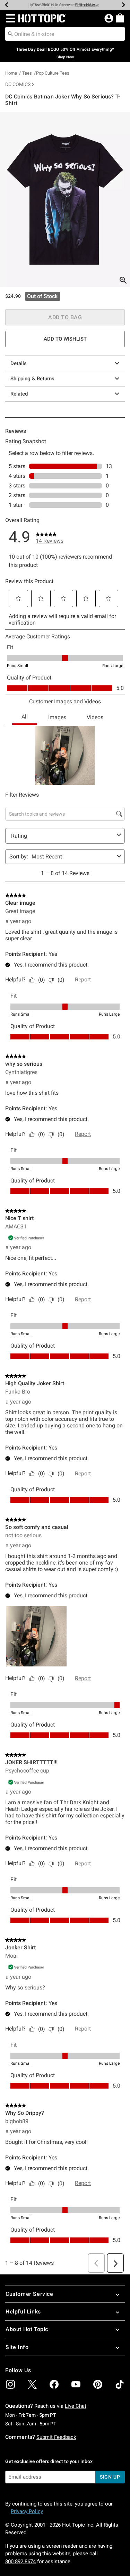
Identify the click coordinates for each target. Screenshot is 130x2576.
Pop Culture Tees (53, 73)
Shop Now (85, 5)
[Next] (123, 5)
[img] (10, 2384)
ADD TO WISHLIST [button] (65, 339)
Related (19, 394)
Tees (27, 73)
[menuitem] (120, 18)
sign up (110, 2477)
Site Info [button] (17, 2347)
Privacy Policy (27, 2511)
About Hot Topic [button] (27, 2329)
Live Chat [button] (76, 2406)
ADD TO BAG (65, 317)
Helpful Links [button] (23, 2312)
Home (11, 73)
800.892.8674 (20, 2561)
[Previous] (7, 5)
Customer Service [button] (29, 2294)
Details (19, 363)
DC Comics (18, 84)
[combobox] (65, 34)
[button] (9, 18)
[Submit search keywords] (10, 34)
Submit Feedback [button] (56, 2437)
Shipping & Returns (32, 379)
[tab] (65, 199)
